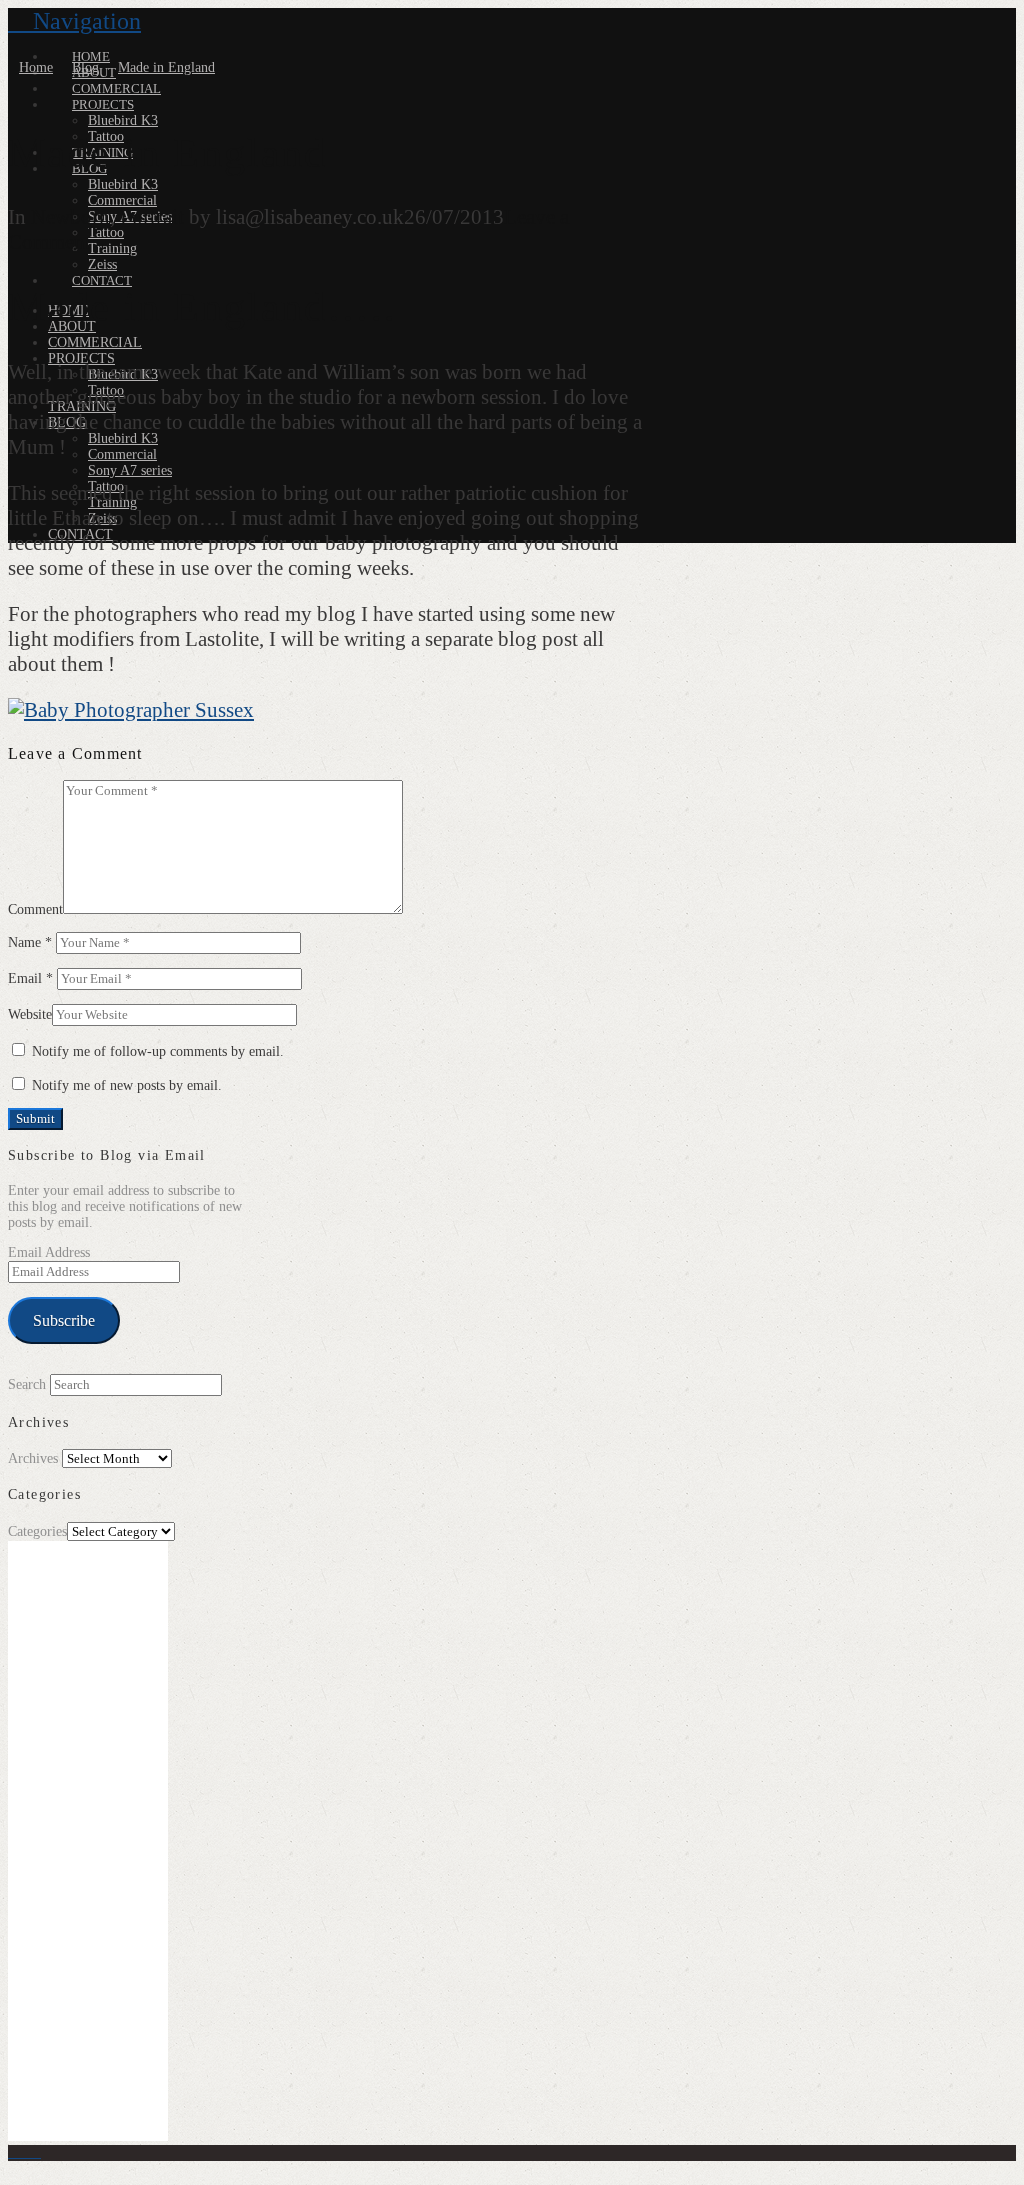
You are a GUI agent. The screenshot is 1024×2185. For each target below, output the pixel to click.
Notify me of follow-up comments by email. (158, 1051)
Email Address (49, 1252)
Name (30, 942)
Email (30, 978)
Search (27, 1384)
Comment (35, 909)
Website (30, 1014)
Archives (33, 1458)
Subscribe (64, 1320)
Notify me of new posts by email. (127, 1085)
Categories (37, 1531)
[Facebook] (13, 2152)
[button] (74, 21)
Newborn (70, 217)
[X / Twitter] (24, 2152)
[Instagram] (35, 2152)
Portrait (152, 217)
